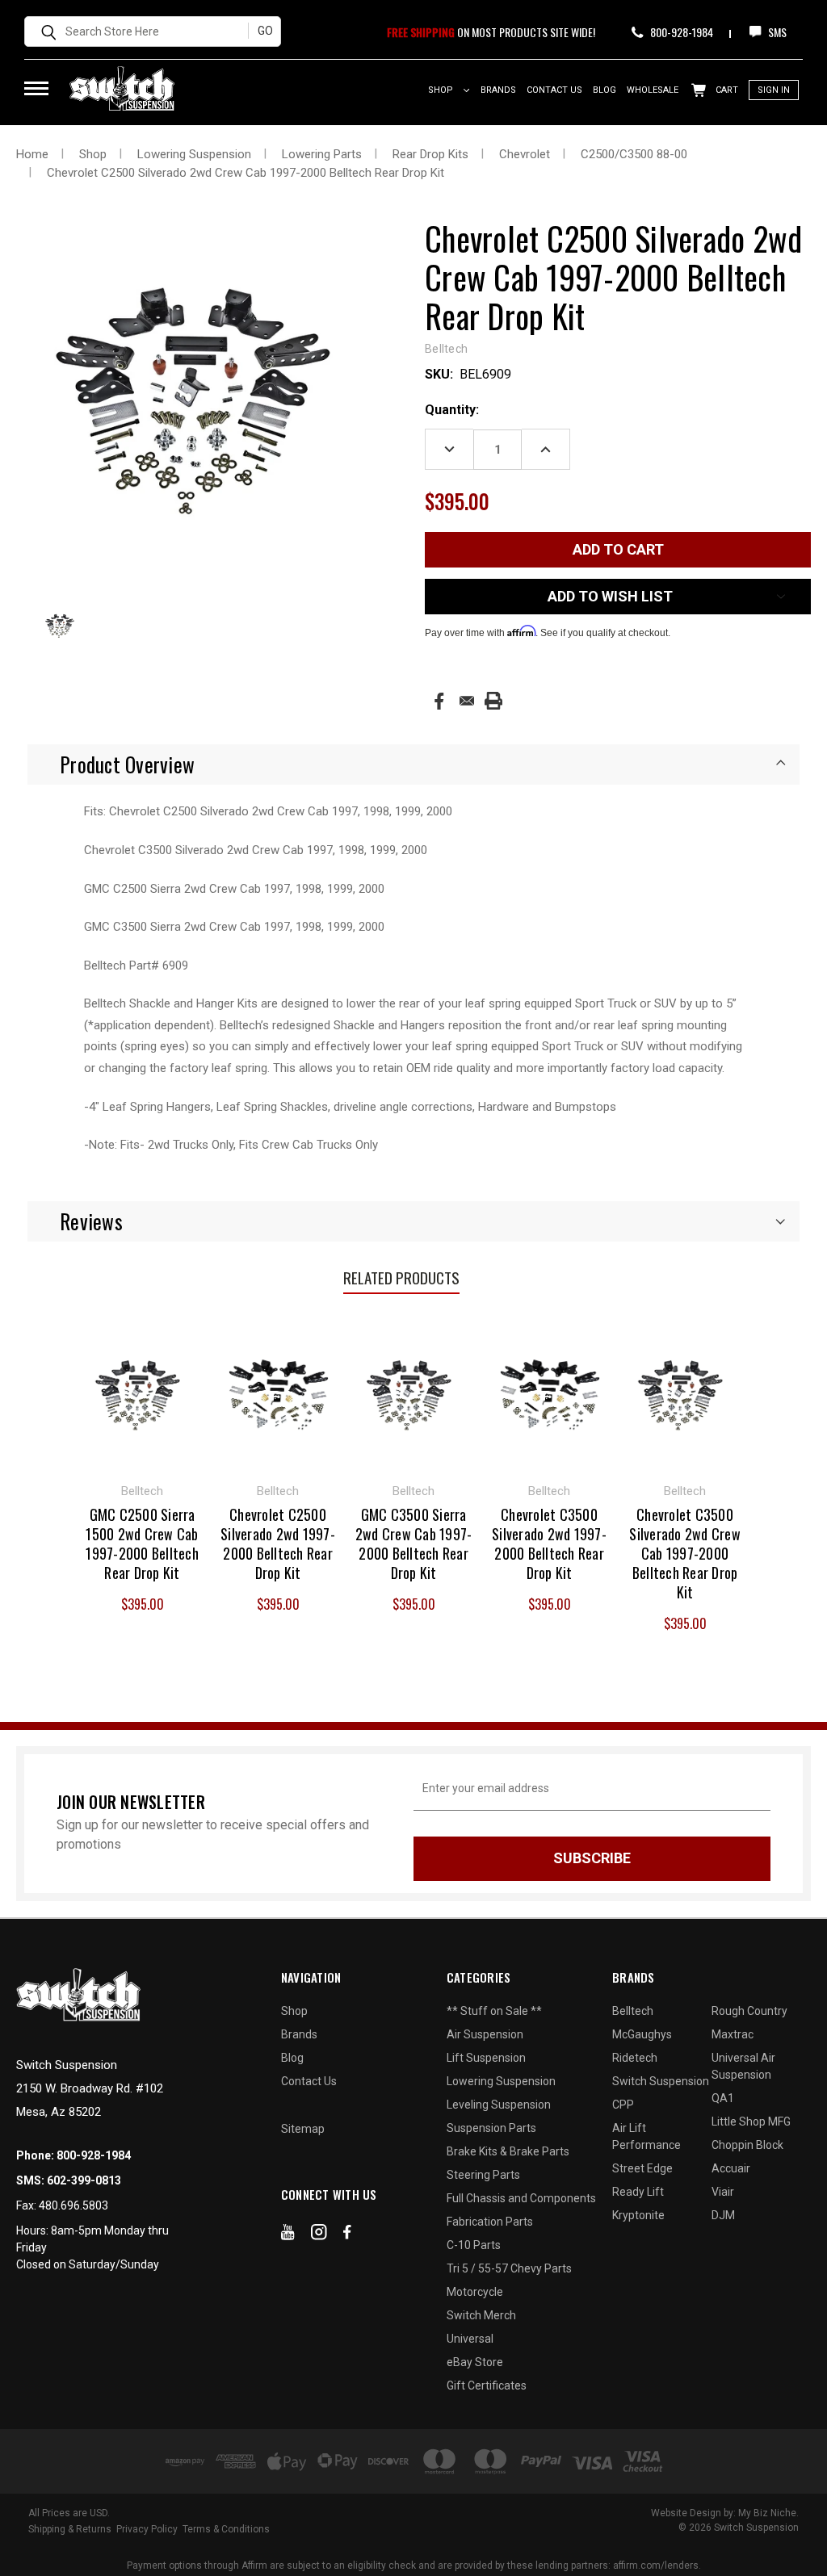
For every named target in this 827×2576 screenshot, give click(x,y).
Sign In (774, 90)
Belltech (633, 2011)
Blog (605, 90)
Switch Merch (481, 2315)
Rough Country (749, 2011)
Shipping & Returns (70, 2529)
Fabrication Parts (490, 2222)
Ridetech (635, 2058)
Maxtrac (733, 2034)
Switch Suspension (661, 2081)
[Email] (467, 701)
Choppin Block (747, 2145)
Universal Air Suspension (743, 2066)
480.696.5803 (73, 2205)
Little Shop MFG (751, 2122)
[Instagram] (319, 2235)
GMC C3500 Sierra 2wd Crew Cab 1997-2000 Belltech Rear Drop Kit (414, 1544)
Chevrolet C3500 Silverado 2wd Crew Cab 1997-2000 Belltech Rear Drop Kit (685, 1553)
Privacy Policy (147, 2529)
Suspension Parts (491, 2128)
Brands (498, 90)
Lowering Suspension (501, 2081)
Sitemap (303, 2129)
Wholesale (653, 90)
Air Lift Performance (646, 2136)
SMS (776, 32)
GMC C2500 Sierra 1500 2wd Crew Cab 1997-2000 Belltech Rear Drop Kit (142, 1544)
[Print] (493, 701)
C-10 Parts (474, 2245)
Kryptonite (638, 2215)
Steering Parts (483, 2175)
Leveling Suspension (499, 2105)
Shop (442, 90)
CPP (623, 2105)
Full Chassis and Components (521, 2198)
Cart (726, 90)
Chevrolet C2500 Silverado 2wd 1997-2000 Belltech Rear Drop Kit (278, 1544)
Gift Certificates (487, 2385)
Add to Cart (143, 1392)
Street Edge (642, 2168)
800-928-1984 (680, 32)
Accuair (731, 2168)
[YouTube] (288, 2235)
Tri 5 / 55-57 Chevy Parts (509, 2268)
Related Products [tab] (401, 1277)
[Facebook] (439, 701)
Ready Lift (638, 2192)
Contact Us (554, 90)
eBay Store (475, 2362)
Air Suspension (485, 2034)
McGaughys (642, 2034)
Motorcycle (475, 2292)
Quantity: (452, 410)
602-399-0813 (84, 2180)
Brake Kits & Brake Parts (508, 2151)
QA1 (723, 2098)
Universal (470, 2339)
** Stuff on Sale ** (494, 2011)
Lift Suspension (486, 2058)
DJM (723, 2215)
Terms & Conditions (226, 2529)
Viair (723, 2192)
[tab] (413, 764)
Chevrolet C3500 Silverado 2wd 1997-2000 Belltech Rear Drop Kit (549, 1544)
